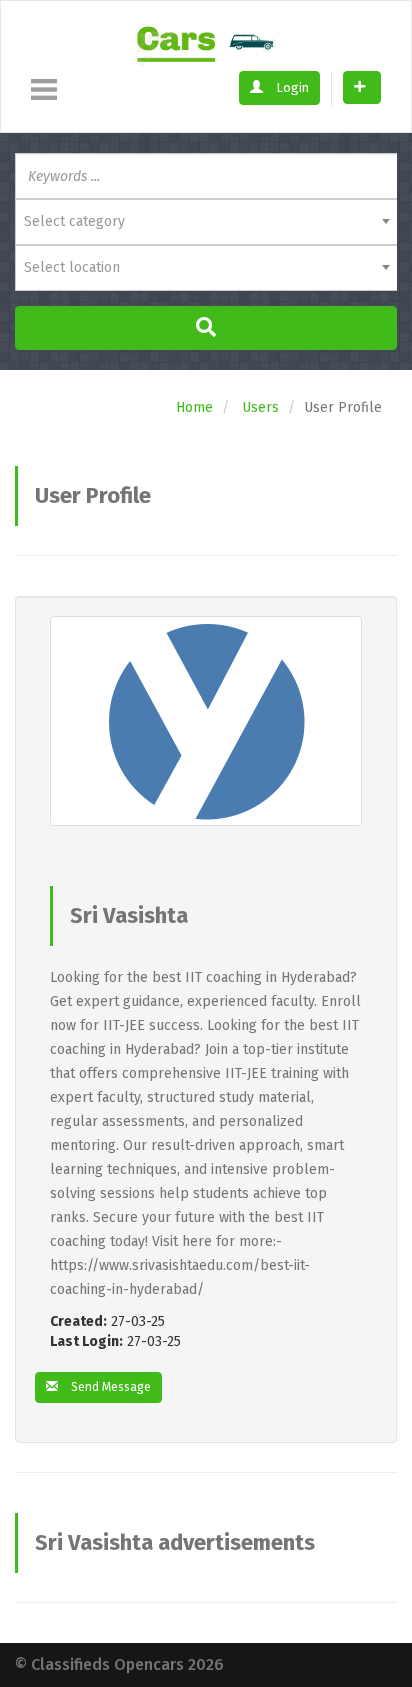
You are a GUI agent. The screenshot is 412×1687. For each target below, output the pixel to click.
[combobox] (206, 222)
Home (194, 407)
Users (260, 407)
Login (291, 87)
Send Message (109, 1387)
